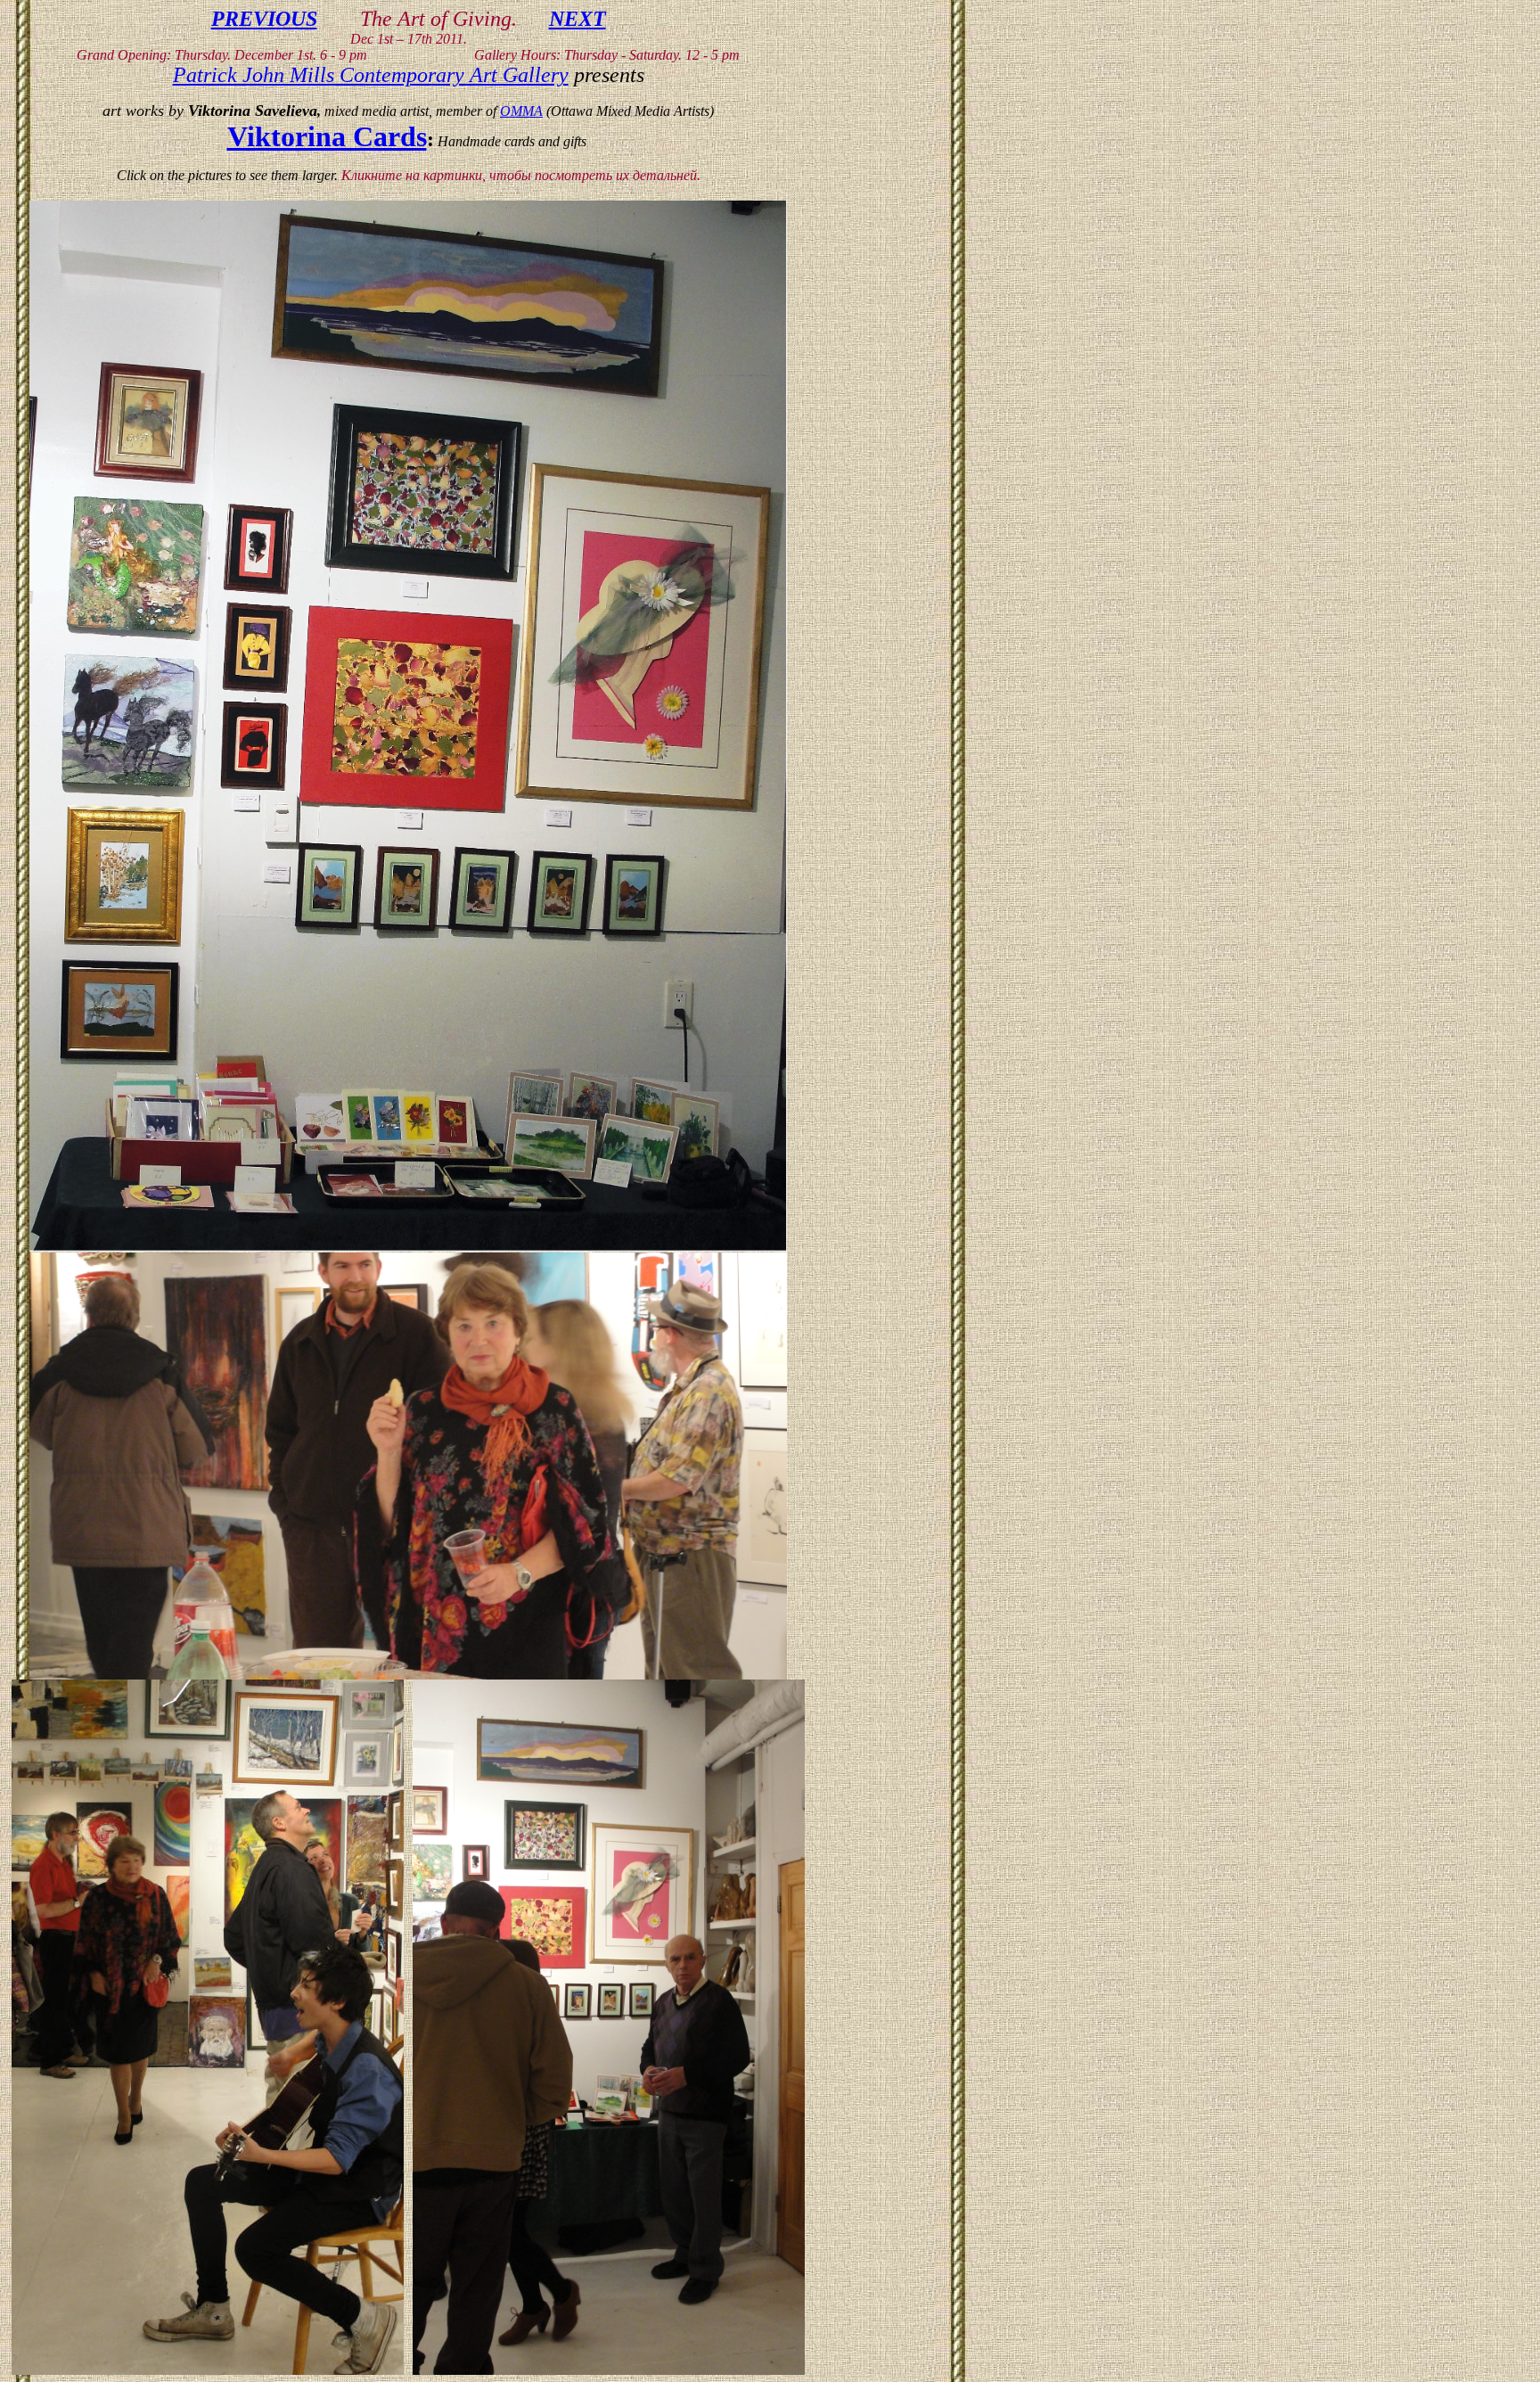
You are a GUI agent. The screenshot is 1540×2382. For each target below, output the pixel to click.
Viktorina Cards (327, 136)
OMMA (521, 111)
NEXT (577, 19)
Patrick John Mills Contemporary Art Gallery (371, 75)
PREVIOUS (264, 19)
